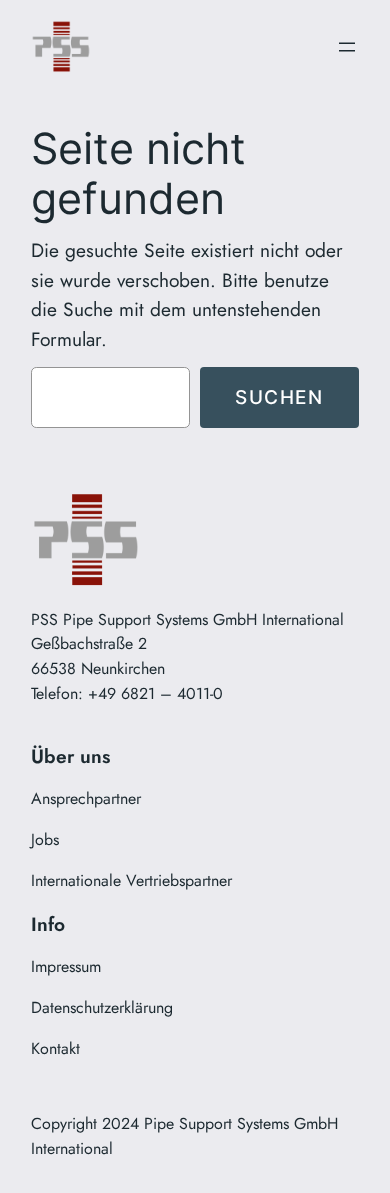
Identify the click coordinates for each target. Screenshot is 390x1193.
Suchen (279, 397)
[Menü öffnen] (347, 47)
